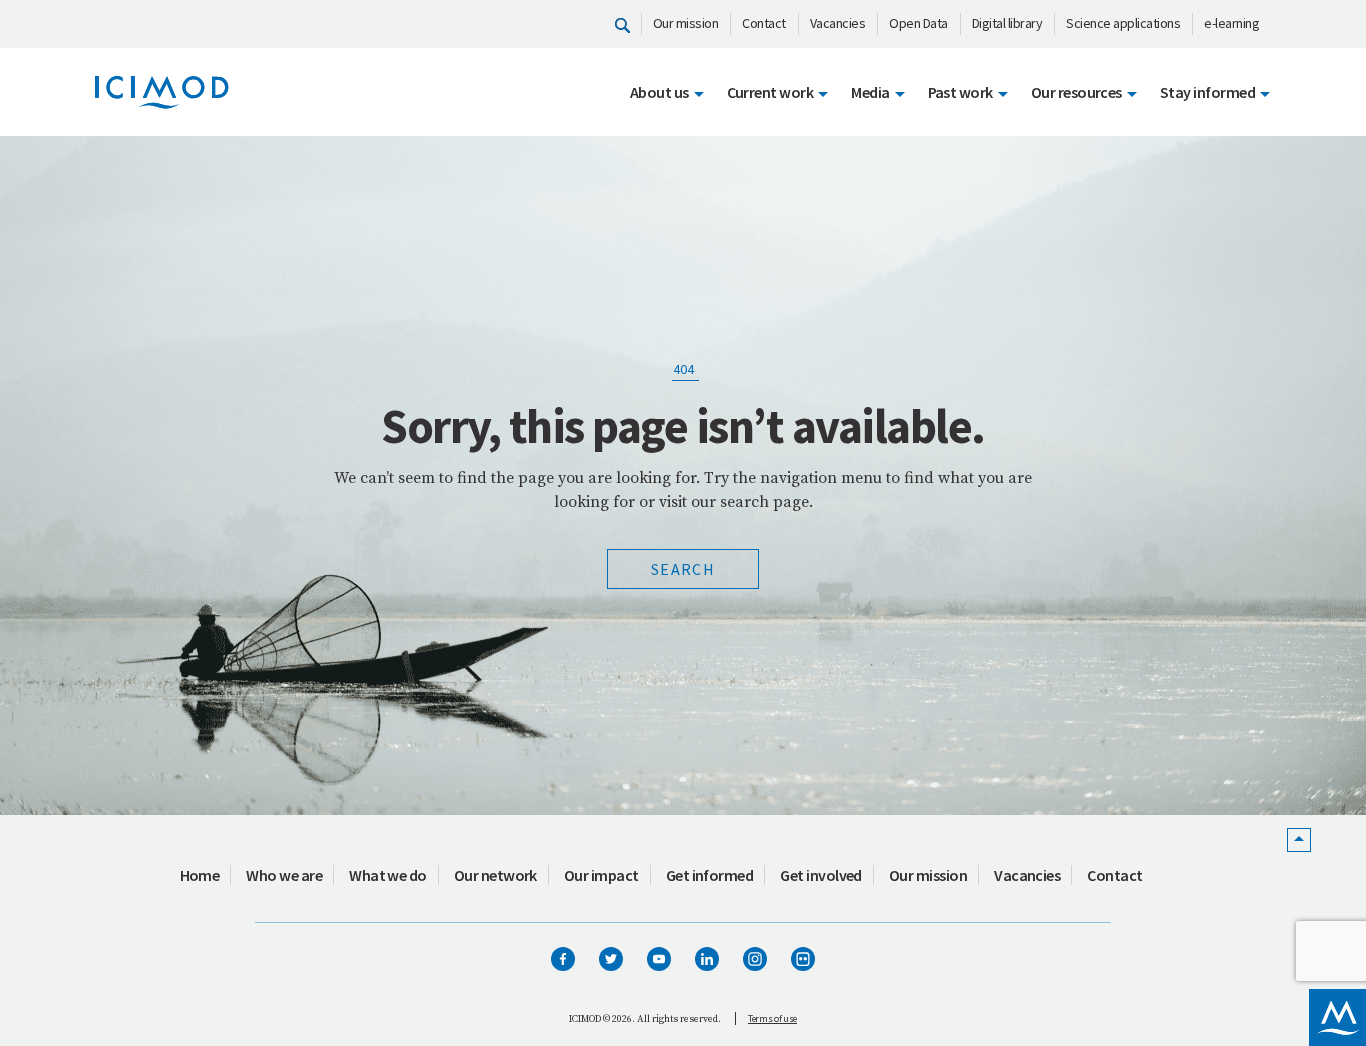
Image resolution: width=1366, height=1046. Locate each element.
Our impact (601, 875)
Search (683, 569)
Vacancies (838, 23)
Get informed (710, 875)
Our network (495, 875)
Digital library (1007, 23)
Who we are (284, 875)
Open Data (918, 23)
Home (200, 875)
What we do (388, 875)
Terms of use (772, 1018)
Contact (764, 23)
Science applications (1123, 23)
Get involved (821, 875)
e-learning (1231, 23)
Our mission (686, 23)
